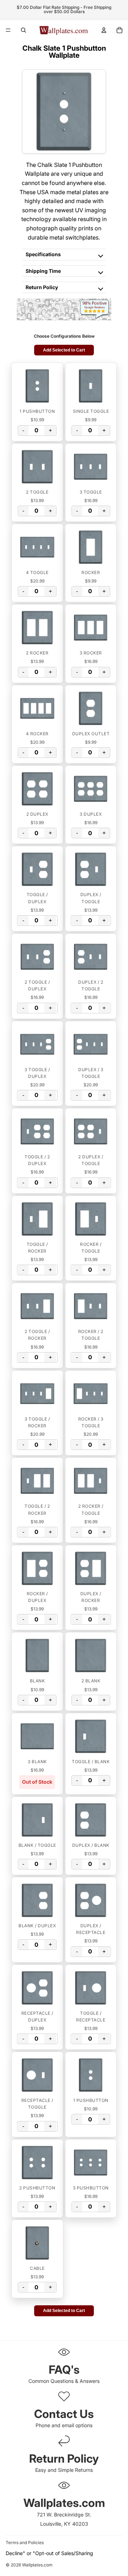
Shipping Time (43, 271)
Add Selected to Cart (64, 350)
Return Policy (42, 287)
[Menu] (8, 30)
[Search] (23, 30)
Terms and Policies (25, 2543)
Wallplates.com (37, 2565)
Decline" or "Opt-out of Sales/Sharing (49, 2553)
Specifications (43, 254)
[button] (37, 386)
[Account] (104, 30)
